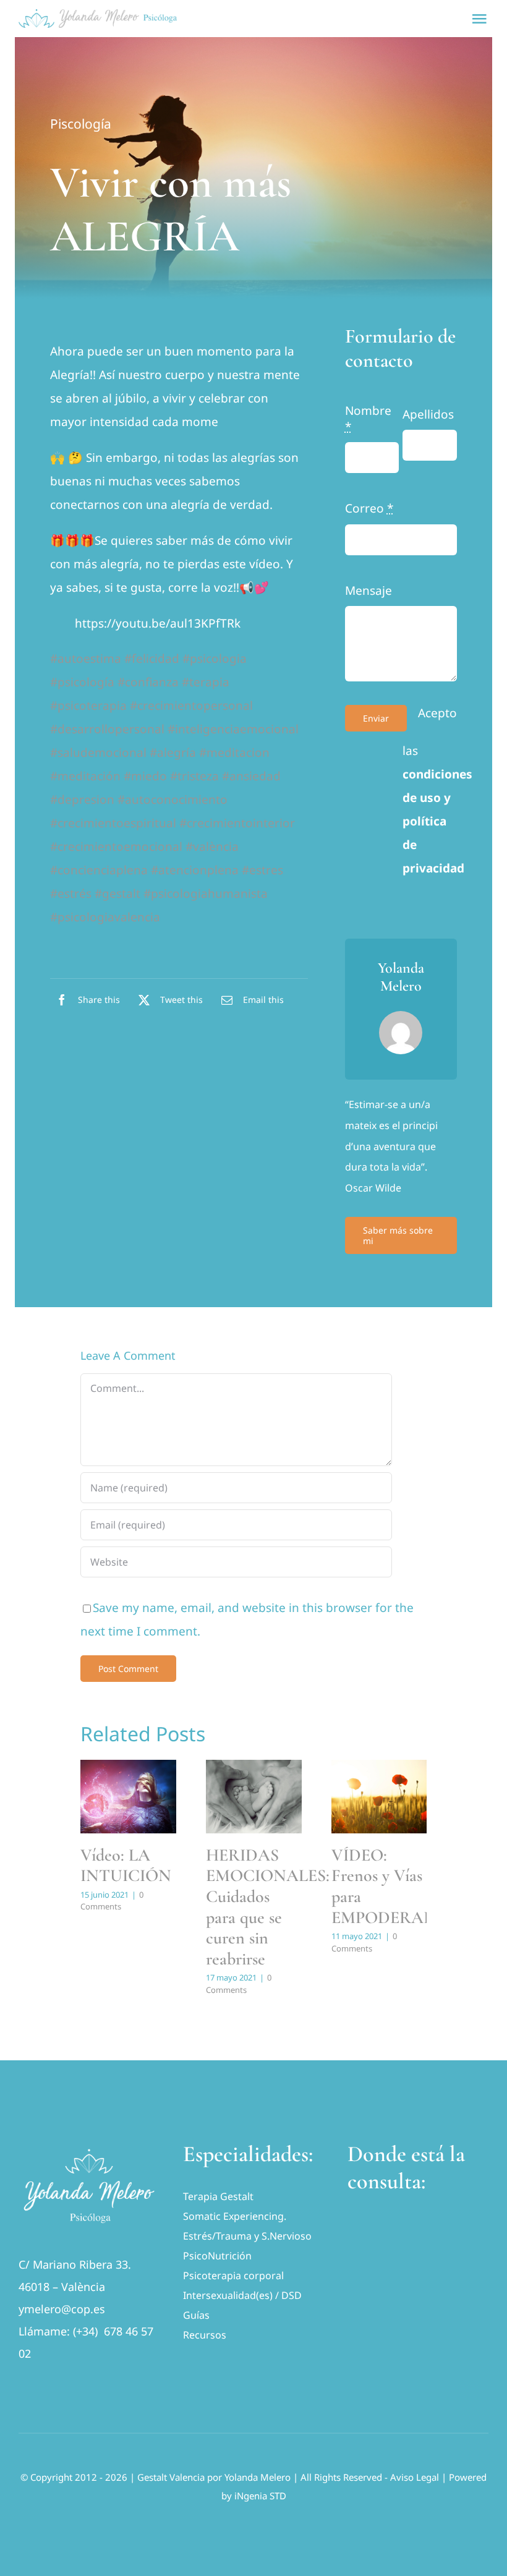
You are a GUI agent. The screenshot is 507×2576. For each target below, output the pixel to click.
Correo (369, 508)
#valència (212, 847)
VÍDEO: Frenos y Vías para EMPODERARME (395, 1886)
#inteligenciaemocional (233, 729)
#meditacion (234, 753)
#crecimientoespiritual (113, 823)
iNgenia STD (260, 2496)
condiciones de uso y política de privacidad (437, 821)
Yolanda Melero (258, 2477)
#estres (262, 870)
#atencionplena (195, 870)
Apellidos (428, 414)
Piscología (81, 124)
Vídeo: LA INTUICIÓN (126, 1866)
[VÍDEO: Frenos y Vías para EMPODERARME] (379, 1797)
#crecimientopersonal (191, 706)
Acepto (437, 713)
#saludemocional (98, 753)
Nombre (368, 419)
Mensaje (369, 591)
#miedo (145, 776)
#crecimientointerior (237, 823)
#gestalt (117, 893)
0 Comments (112, 1901)
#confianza (148, 682)
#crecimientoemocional (116, 847)
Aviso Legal (415, 2477)
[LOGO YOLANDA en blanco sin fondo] (89, 2146)
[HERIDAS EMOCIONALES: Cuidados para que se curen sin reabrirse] (254, 1797)
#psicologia (215, 659)
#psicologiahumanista (206, 893)
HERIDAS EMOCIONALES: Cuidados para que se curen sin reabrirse (268, 1907)
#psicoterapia (88, 706)
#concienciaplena (99, 870)
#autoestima (86, 659)
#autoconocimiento (173, 800)
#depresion (82, 800)
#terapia (206, 682)
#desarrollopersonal (107, 729)
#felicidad (152, 659)
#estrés (71, 893)
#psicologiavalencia (105, 917)
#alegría (173, 753)
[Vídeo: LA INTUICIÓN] (128, 1797)
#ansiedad (251, 776)
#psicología (82, 682)
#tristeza (194, 776)
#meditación (85, 776)
